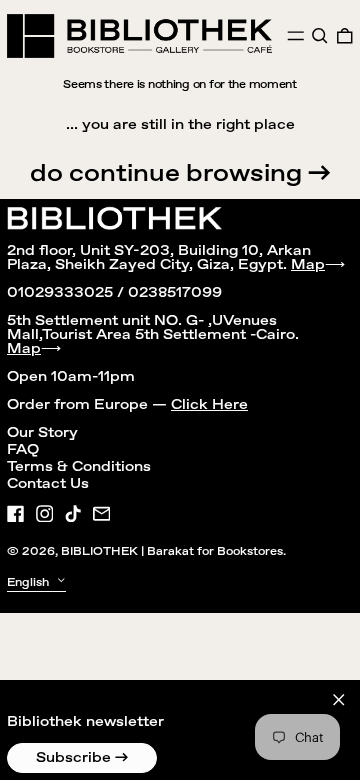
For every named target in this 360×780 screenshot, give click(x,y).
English (29, 581)
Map (308, 265)
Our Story (42, 433)
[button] (320, 36)
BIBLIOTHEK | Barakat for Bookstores (172, 551)
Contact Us (48, 484)
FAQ (23, 450)
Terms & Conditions (79, 467)
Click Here (209, 405)
